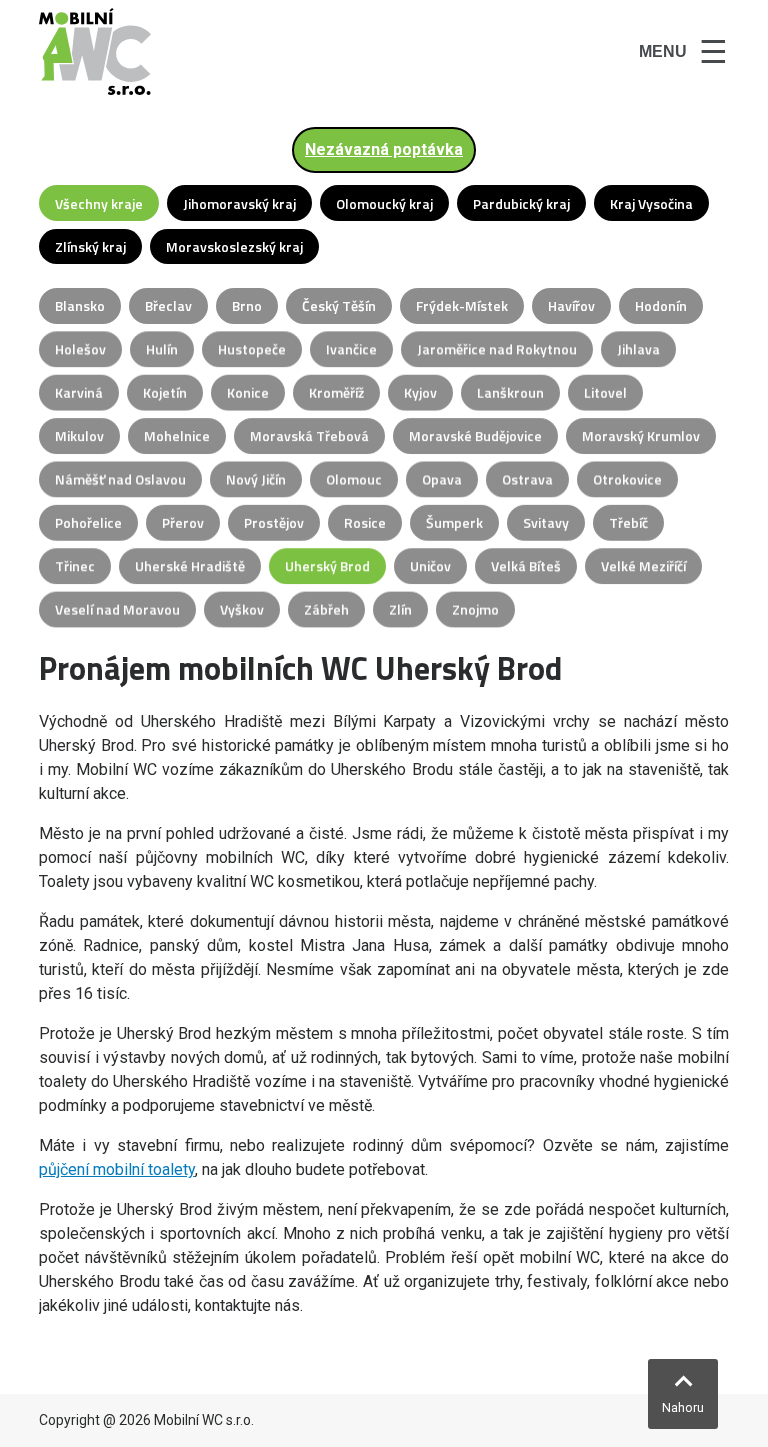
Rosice (365, 522)
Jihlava (638, 349)
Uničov (430, 566)
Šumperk (454, 522)
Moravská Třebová (309, 435)
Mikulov (79, 435)
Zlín (400, 609)
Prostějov (274, 522)
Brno (247, 305)
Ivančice (351, 349)
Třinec (75, 566)
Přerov (183, 522)
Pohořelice (88, 522)
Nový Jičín (256, 479)
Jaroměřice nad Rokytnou (497, 349)
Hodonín (661, 305)
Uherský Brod (327, 566)
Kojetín (165, 392)
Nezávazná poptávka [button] (384, 149)
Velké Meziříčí (643, 566)
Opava (442, 479)
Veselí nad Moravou (117, 609)
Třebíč (628, 522)
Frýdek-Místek (462, 305)
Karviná (79, 392)
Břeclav (168, 305)
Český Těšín (339, 305)
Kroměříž (336, 392)
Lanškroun (510, 392)
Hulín (162, 349)
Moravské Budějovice (475, 435)
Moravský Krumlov (641, 435)
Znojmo (475, 609)
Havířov (571, 305)
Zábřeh (326, 609)
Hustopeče (252, 349)
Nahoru (683, 1407)
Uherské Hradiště (190, 566)
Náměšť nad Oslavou (120, 479)
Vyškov (242, 609)
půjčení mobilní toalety (117, 1169)
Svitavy (546, 522)
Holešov (80, 349)
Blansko (80, 305)
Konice (248, 392)
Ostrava (527, 479)
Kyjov (420, 392)
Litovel (605, 392)
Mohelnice (177, 435)
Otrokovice (627, 479)
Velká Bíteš (526, 566)
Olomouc (354, 479)
